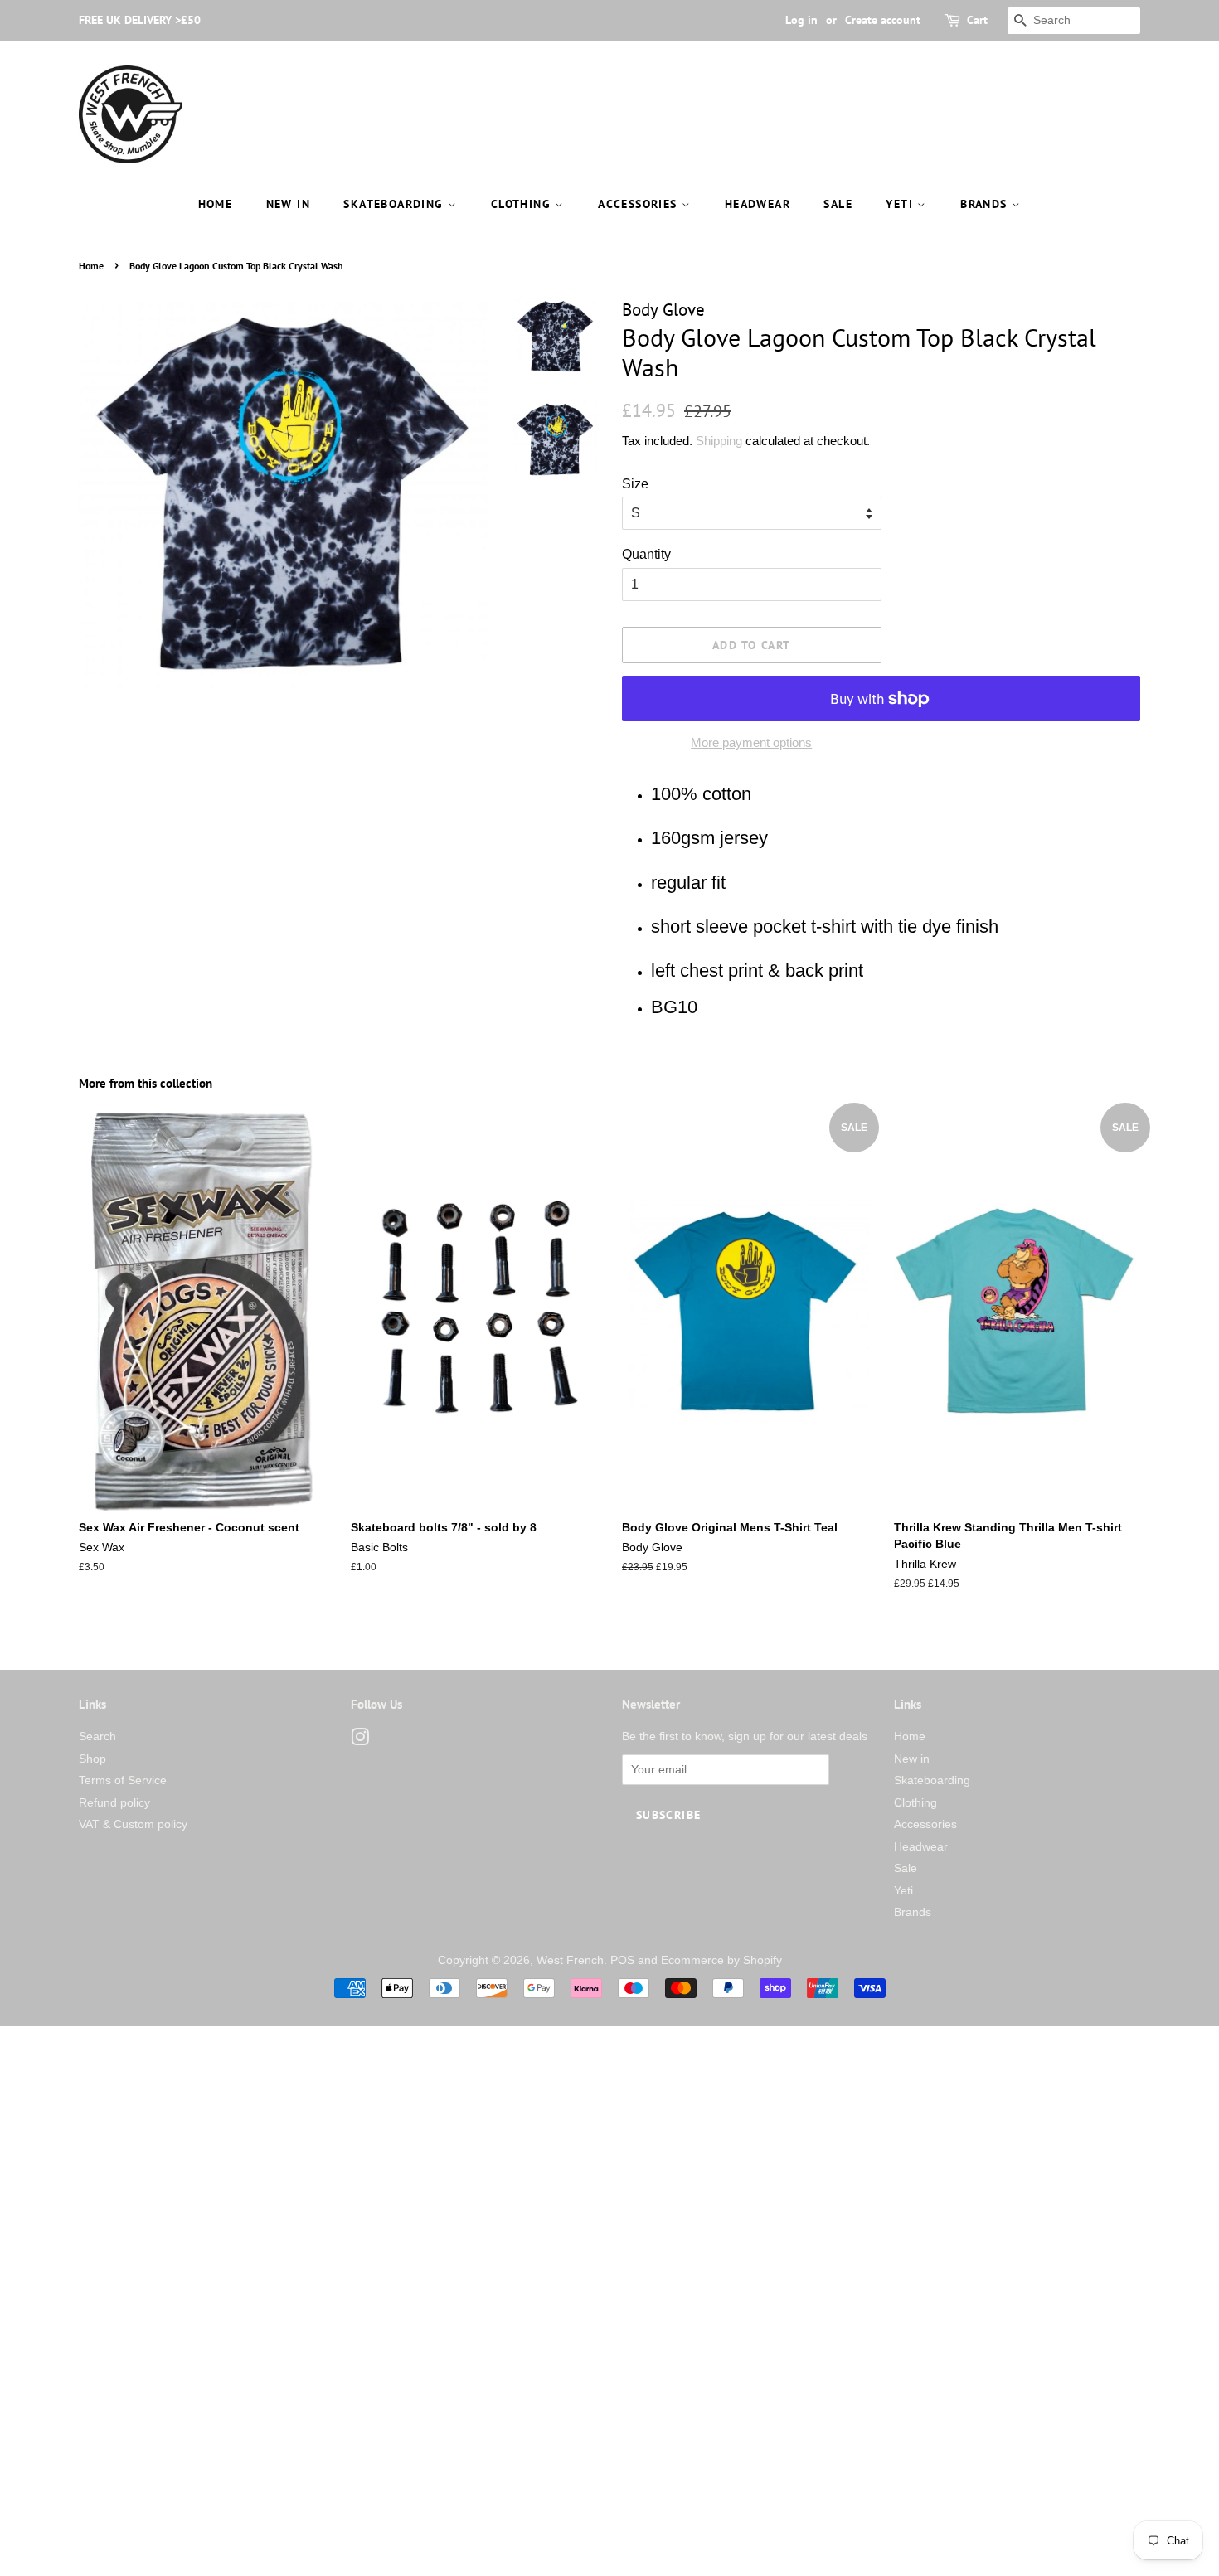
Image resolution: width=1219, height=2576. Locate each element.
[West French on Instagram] (360, 1741)
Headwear (758, 204)
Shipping (719, 441)
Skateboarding (396, 204)
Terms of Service (123, 1780)
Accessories (640, 204)
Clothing (523, 204)
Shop (92, 1759)
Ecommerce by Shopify (721, 1960)
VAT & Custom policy (133, 1824)
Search (97, 1737)
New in (288, 204)
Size (635, 484)
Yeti (901, 204)
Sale (838, 204)
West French (570, 1960)
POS (622, 1960)
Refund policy (114, 1803)
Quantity (646, 554)
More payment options (751, 742)
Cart (977, 20)
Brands (986, 204)
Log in (801, 20)
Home (216, 204)
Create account (883, 20)
